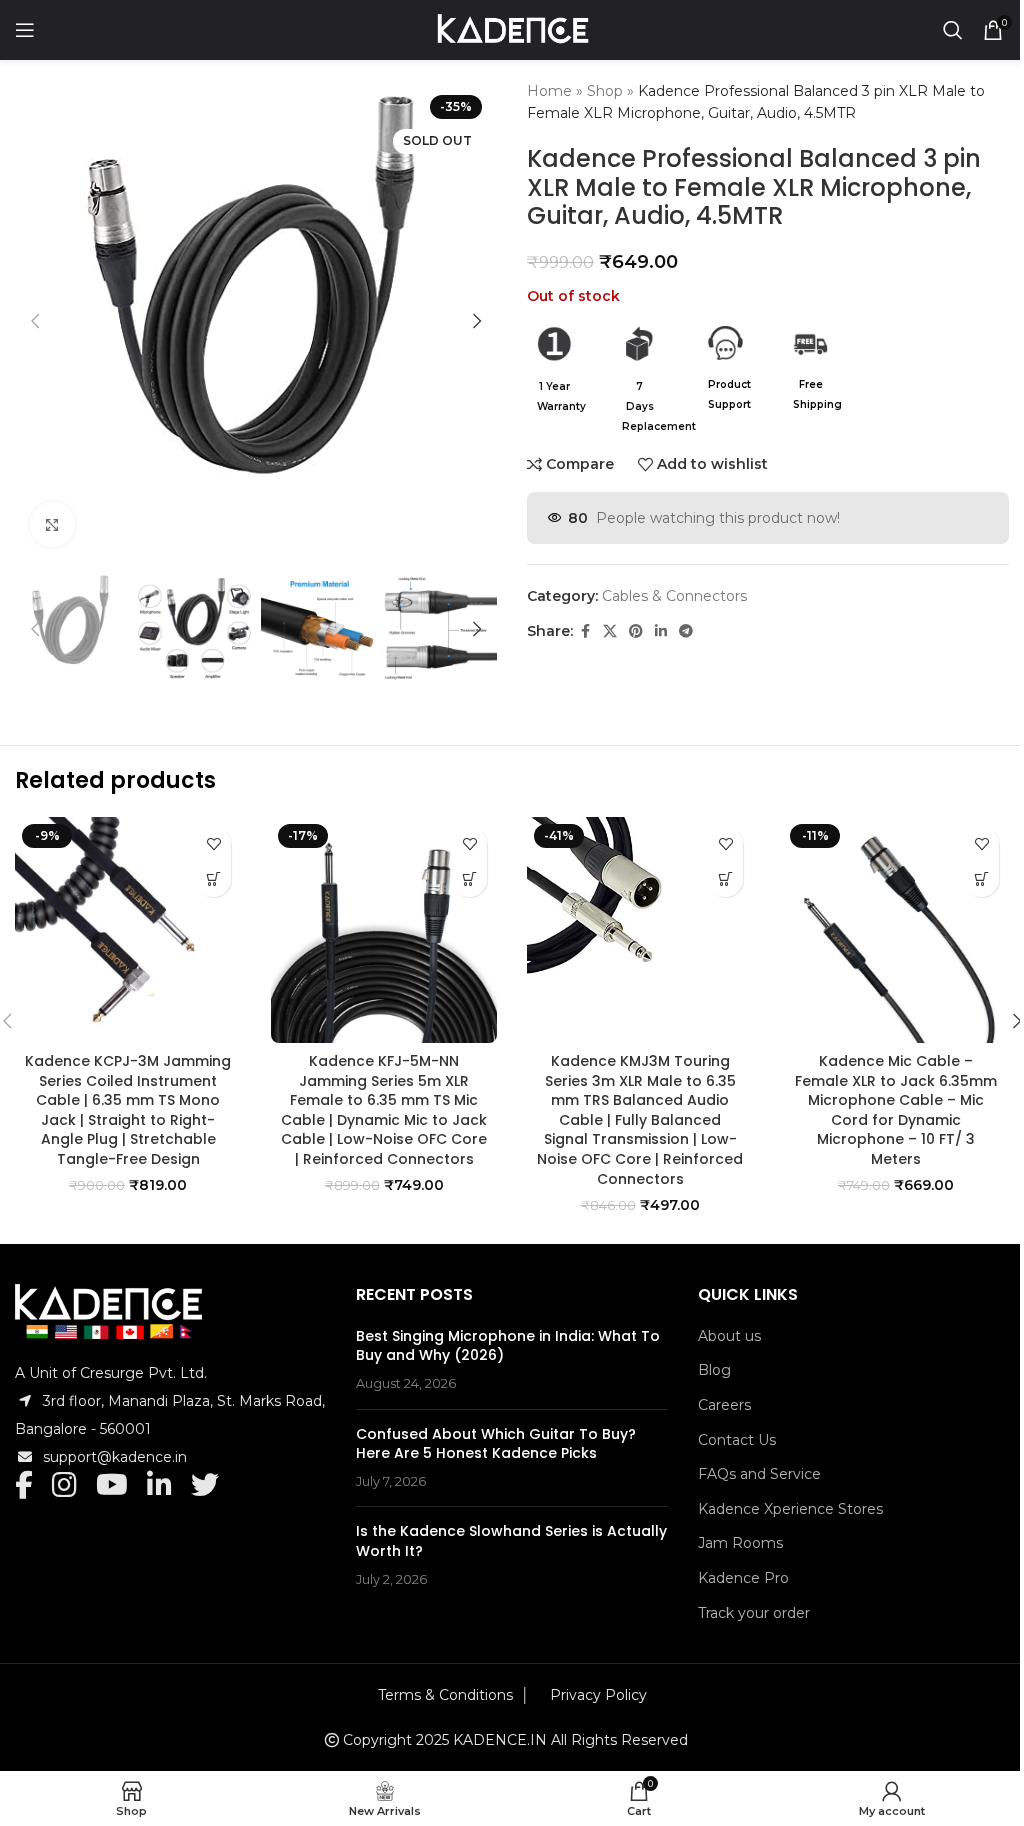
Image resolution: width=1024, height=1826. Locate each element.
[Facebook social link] (585, 631)
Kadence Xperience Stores (790, 1509)
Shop (605, 91)
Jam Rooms (740, 1543)
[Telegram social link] (686, 631)
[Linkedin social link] (661, 631)
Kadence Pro (743, 1578)
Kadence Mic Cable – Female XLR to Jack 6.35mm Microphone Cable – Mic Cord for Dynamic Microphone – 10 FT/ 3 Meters (896, 1110)
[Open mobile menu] (25, 30)
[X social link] (610, 631)
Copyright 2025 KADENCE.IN (445, 1740)
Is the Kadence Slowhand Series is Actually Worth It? (511, 1541)
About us (729, 1336)
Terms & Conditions (445, 1695)
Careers (724, 1405)
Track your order (754, 1613)
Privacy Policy (598, 1695)
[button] (35, 321)
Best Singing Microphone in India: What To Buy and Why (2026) (508, 1346)
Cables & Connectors (674, 596)
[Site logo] (512, 29)
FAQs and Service (759, 1474)
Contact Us (737, 1440)
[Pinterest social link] (636, 631)
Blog (714, 1370)
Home (549, 91)
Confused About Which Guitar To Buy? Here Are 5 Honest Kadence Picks (496, 1444)
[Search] (953, 30)
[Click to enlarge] (52, 524)
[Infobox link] (554, 371)
